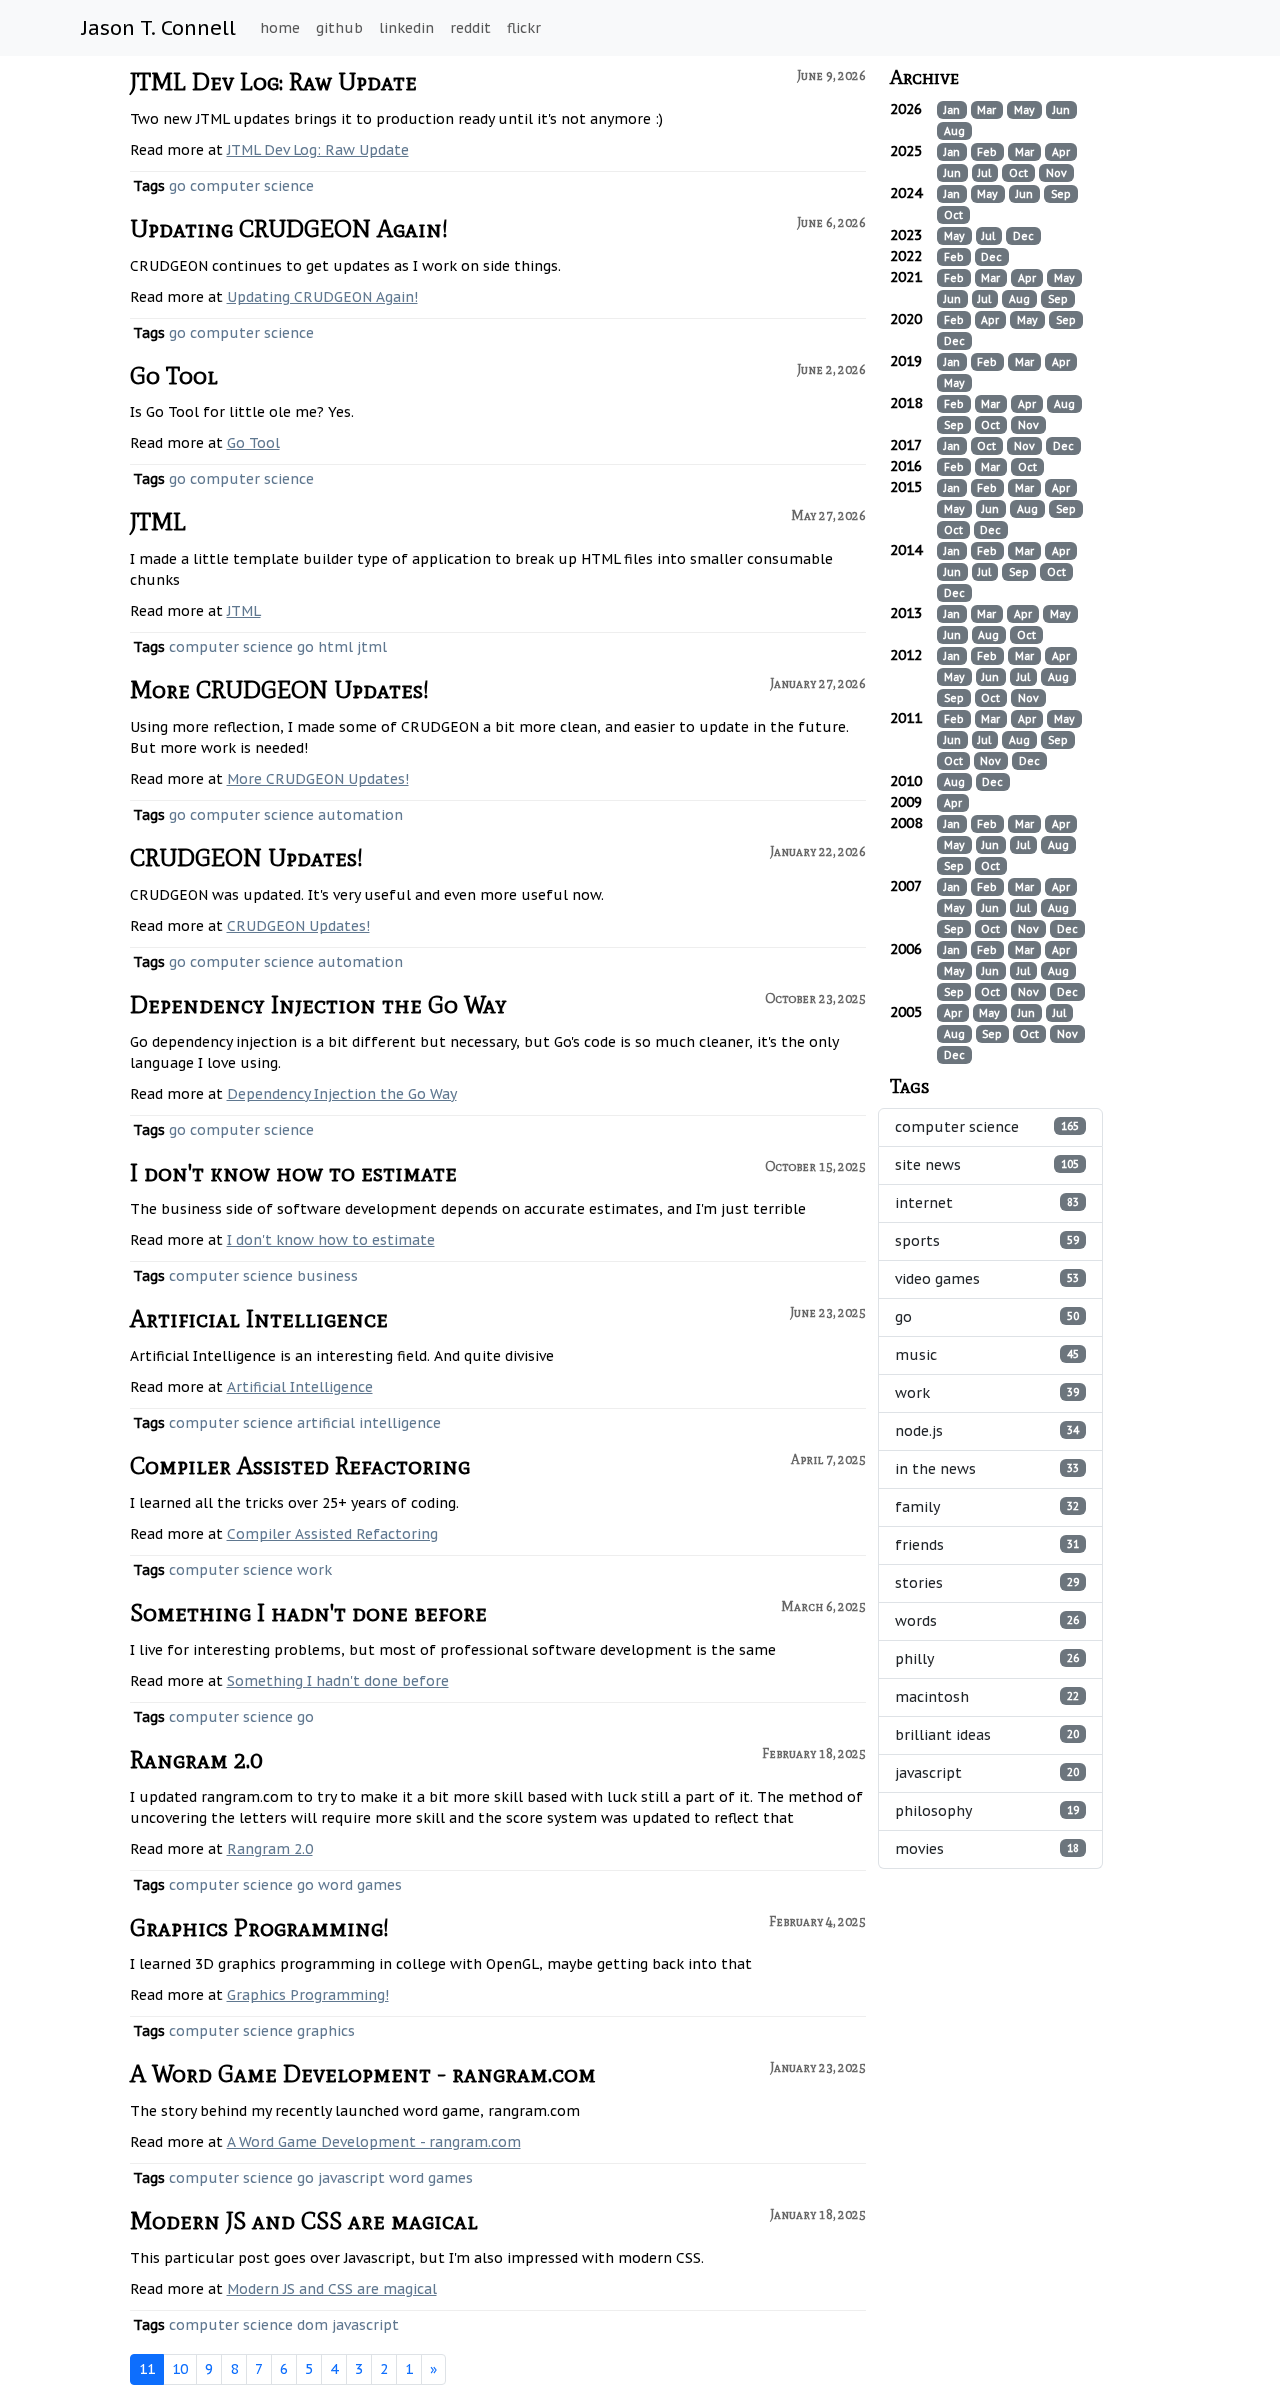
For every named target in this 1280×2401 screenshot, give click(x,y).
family (987, 1507)
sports (987, 1241)
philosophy (987, 1811)
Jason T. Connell (159, 28)
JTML (158, 521)
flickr (524, 28)
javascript (351, 2178)
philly (987, 1659)
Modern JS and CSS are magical (304, 2220)
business (327, 1276)
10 (180, 2369)
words (987, 1621)
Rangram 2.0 (196, 1759)
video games (987, 1279)
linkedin (406, 28)
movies (987, 1849)
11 (147, 2369)
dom (312, 2325)
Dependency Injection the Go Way (318, 1004)
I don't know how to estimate (293, 1172)
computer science (252, 186)
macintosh (987, 1697)
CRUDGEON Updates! (246, 857)
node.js (987, 1431)
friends (987, 1545)
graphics (326, 2031)
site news (987, 1165)
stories (987, 1583)
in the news (987, 1469)
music (987, 1355)
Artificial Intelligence (259, 1318)
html (335, 647)
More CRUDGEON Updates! (279, 689)
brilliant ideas (987, 1735)
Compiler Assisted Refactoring (300, 1465)
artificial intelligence (369, 1423)
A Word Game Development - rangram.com (363, 2073)
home (280, 28)
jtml (372, 647)
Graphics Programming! (259, 1927)
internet (987, 1203)
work (314, 1570)
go (177, 186)
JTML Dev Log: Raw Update (273, 81)
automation (360, 815)
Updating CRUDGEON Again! (289, 228)
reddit (470, 28)
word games (360, 1885)
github (339, 28)
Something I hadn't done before (308, 1612)
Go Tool (174, 375)
